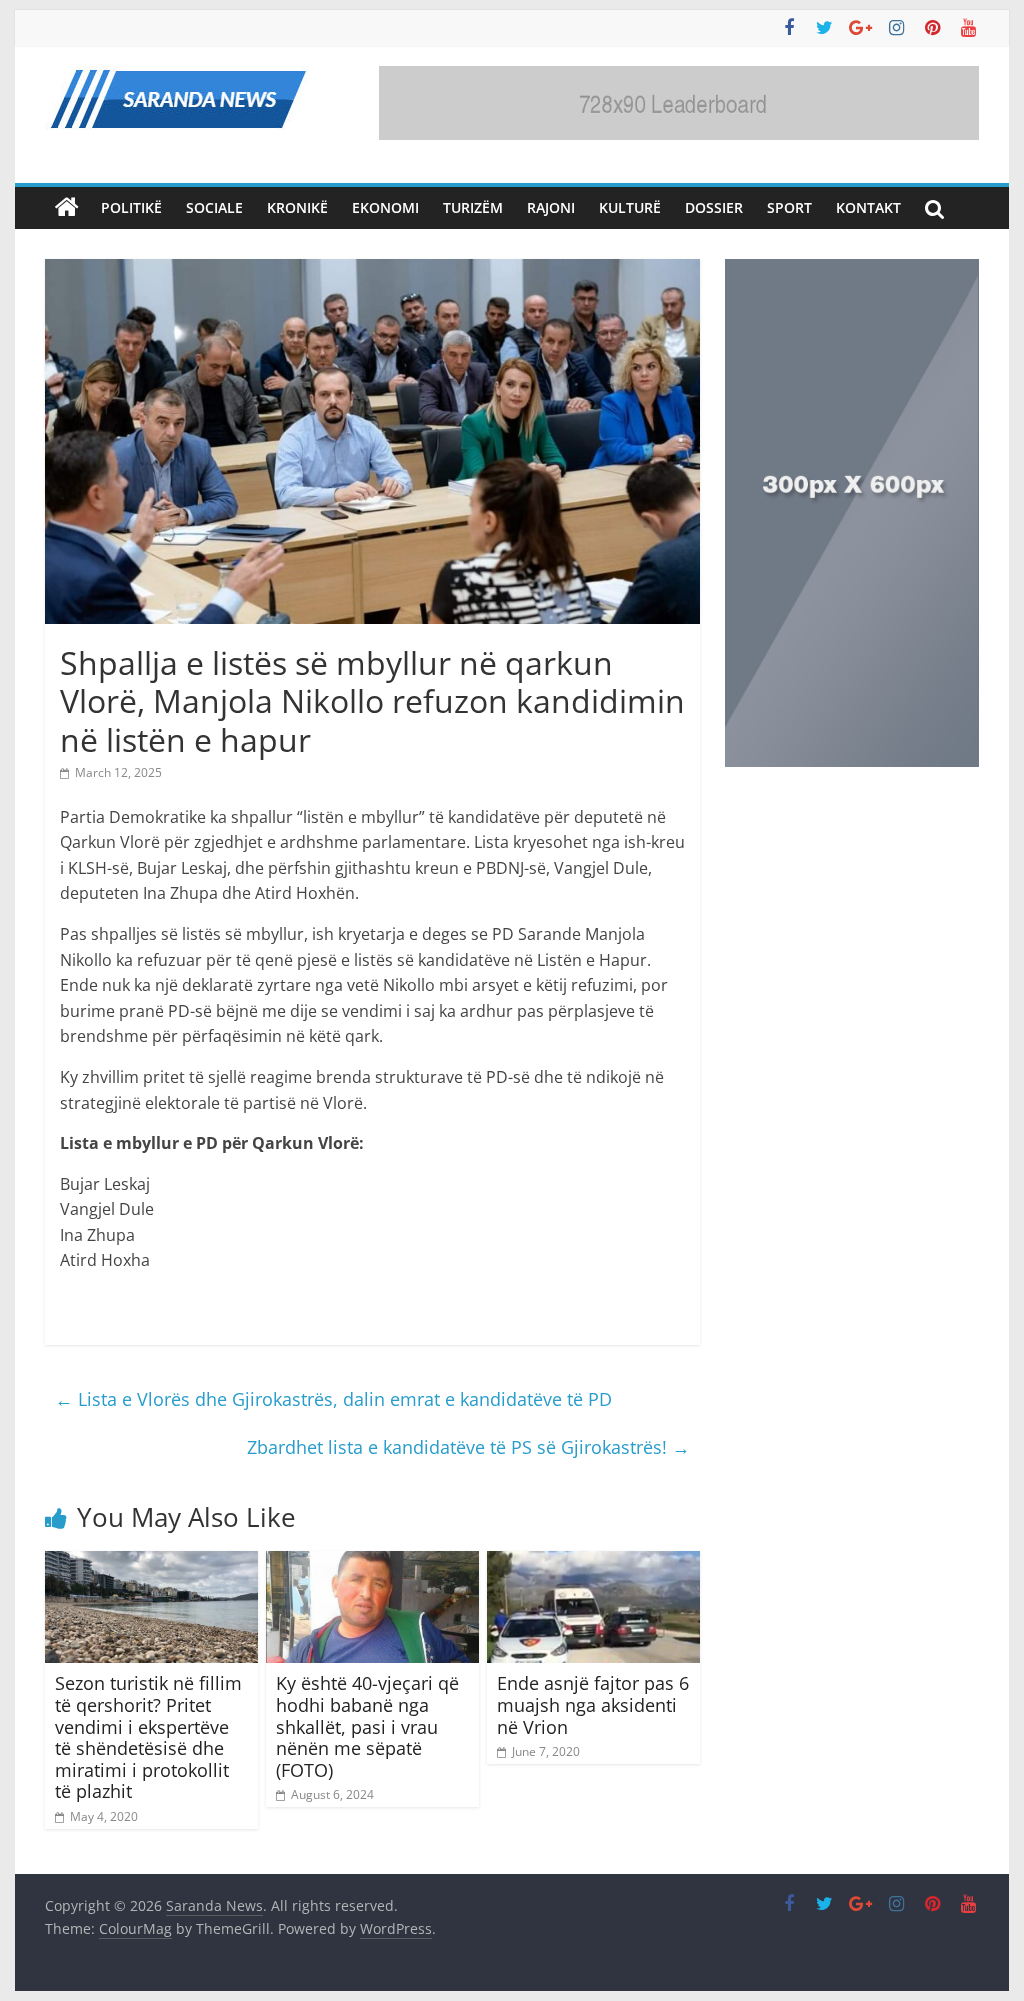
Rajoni (551, 207)
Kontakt (868, 207)
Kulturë (630, 207)
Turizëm (473, 207)
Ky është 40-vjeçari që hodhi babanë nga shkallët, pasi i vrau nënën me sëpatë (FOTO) (367, 1726)
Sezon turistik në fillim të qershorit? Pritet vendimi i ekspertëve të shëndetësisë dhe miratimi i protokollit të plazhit (148, 1737)
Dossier (714, 207)
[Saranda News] (67, 208)
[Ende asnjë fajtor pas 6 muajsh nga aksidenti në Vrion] (593, 1563)
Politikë (131, 207)
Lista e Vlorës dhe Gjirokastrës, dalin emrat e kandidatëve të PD (333, 1399)
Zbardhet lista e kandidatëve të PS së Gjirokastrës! (468, 1447)
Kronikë (297, 207)
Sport (789, 207)
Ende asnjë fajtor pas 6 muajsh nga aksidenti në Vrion (593, 1704)
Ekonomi (385, 207)
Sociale (214, 207)
